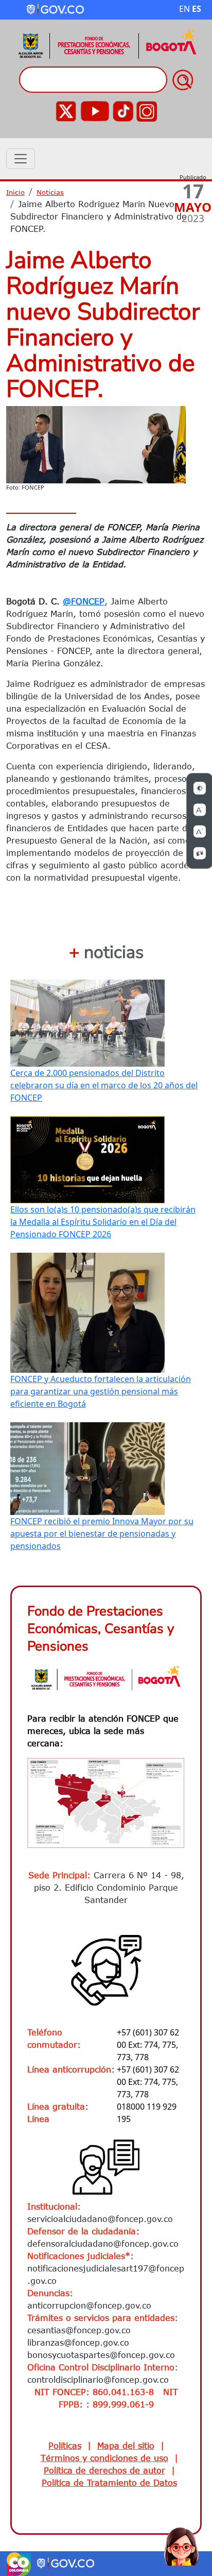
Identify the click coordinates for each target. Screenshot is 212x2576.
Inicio (15, 192)
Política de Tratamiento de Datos (109, 2483)
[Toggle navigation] (21, 159)
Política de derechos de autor (104, 2470)
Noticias (50, 192)
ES (197, 9)
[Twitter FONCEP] (66, 110)
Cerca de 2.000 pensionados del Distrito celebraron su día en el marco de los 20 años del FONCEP (104, 1085)
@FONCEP (84, 601)
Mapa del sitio (126, 2446)
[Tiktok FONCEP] (123, 110)
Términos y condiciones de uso (104, 2458)
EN (184, 9)
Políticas (65, 2446)
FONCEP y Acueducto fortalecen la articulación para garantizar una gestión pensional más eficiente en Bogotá (101, 1391)
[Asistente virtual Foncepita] (181, 2545)
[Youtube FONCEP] (95, 110)
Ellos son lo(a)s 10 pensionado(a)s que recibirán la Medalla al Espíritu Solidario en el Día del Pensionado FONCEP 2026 (103, 1222)
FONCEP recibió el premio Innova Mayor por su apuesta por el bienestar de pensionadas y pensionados (102, 1534)
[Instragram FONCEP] (147, 110)
